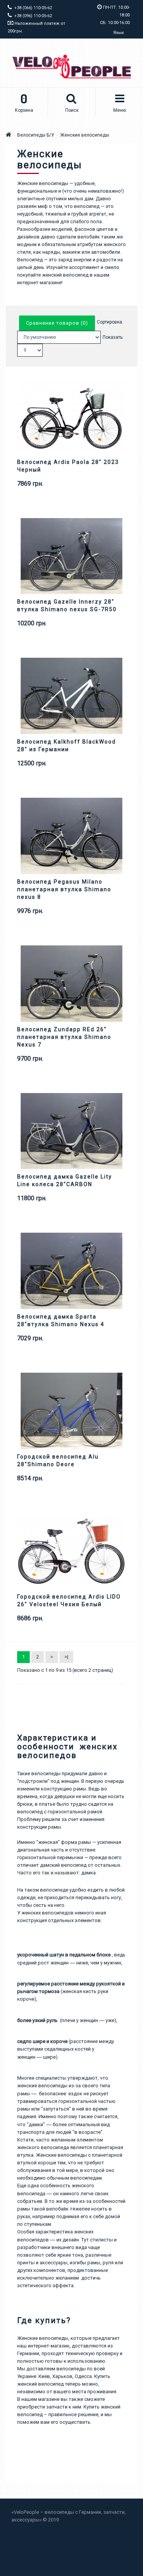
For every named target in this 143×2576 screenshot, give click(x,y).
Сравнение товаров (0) (57, 323)
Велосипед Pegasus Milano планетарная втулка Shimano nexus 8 (64, 889)
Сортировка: (110, 322)
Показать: (113, 337)
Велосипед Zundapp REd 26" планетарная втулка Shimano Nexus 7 (64, 1037)
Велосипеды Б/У (36, 135)
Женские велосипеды (85, 135)
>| (66, 1657)
